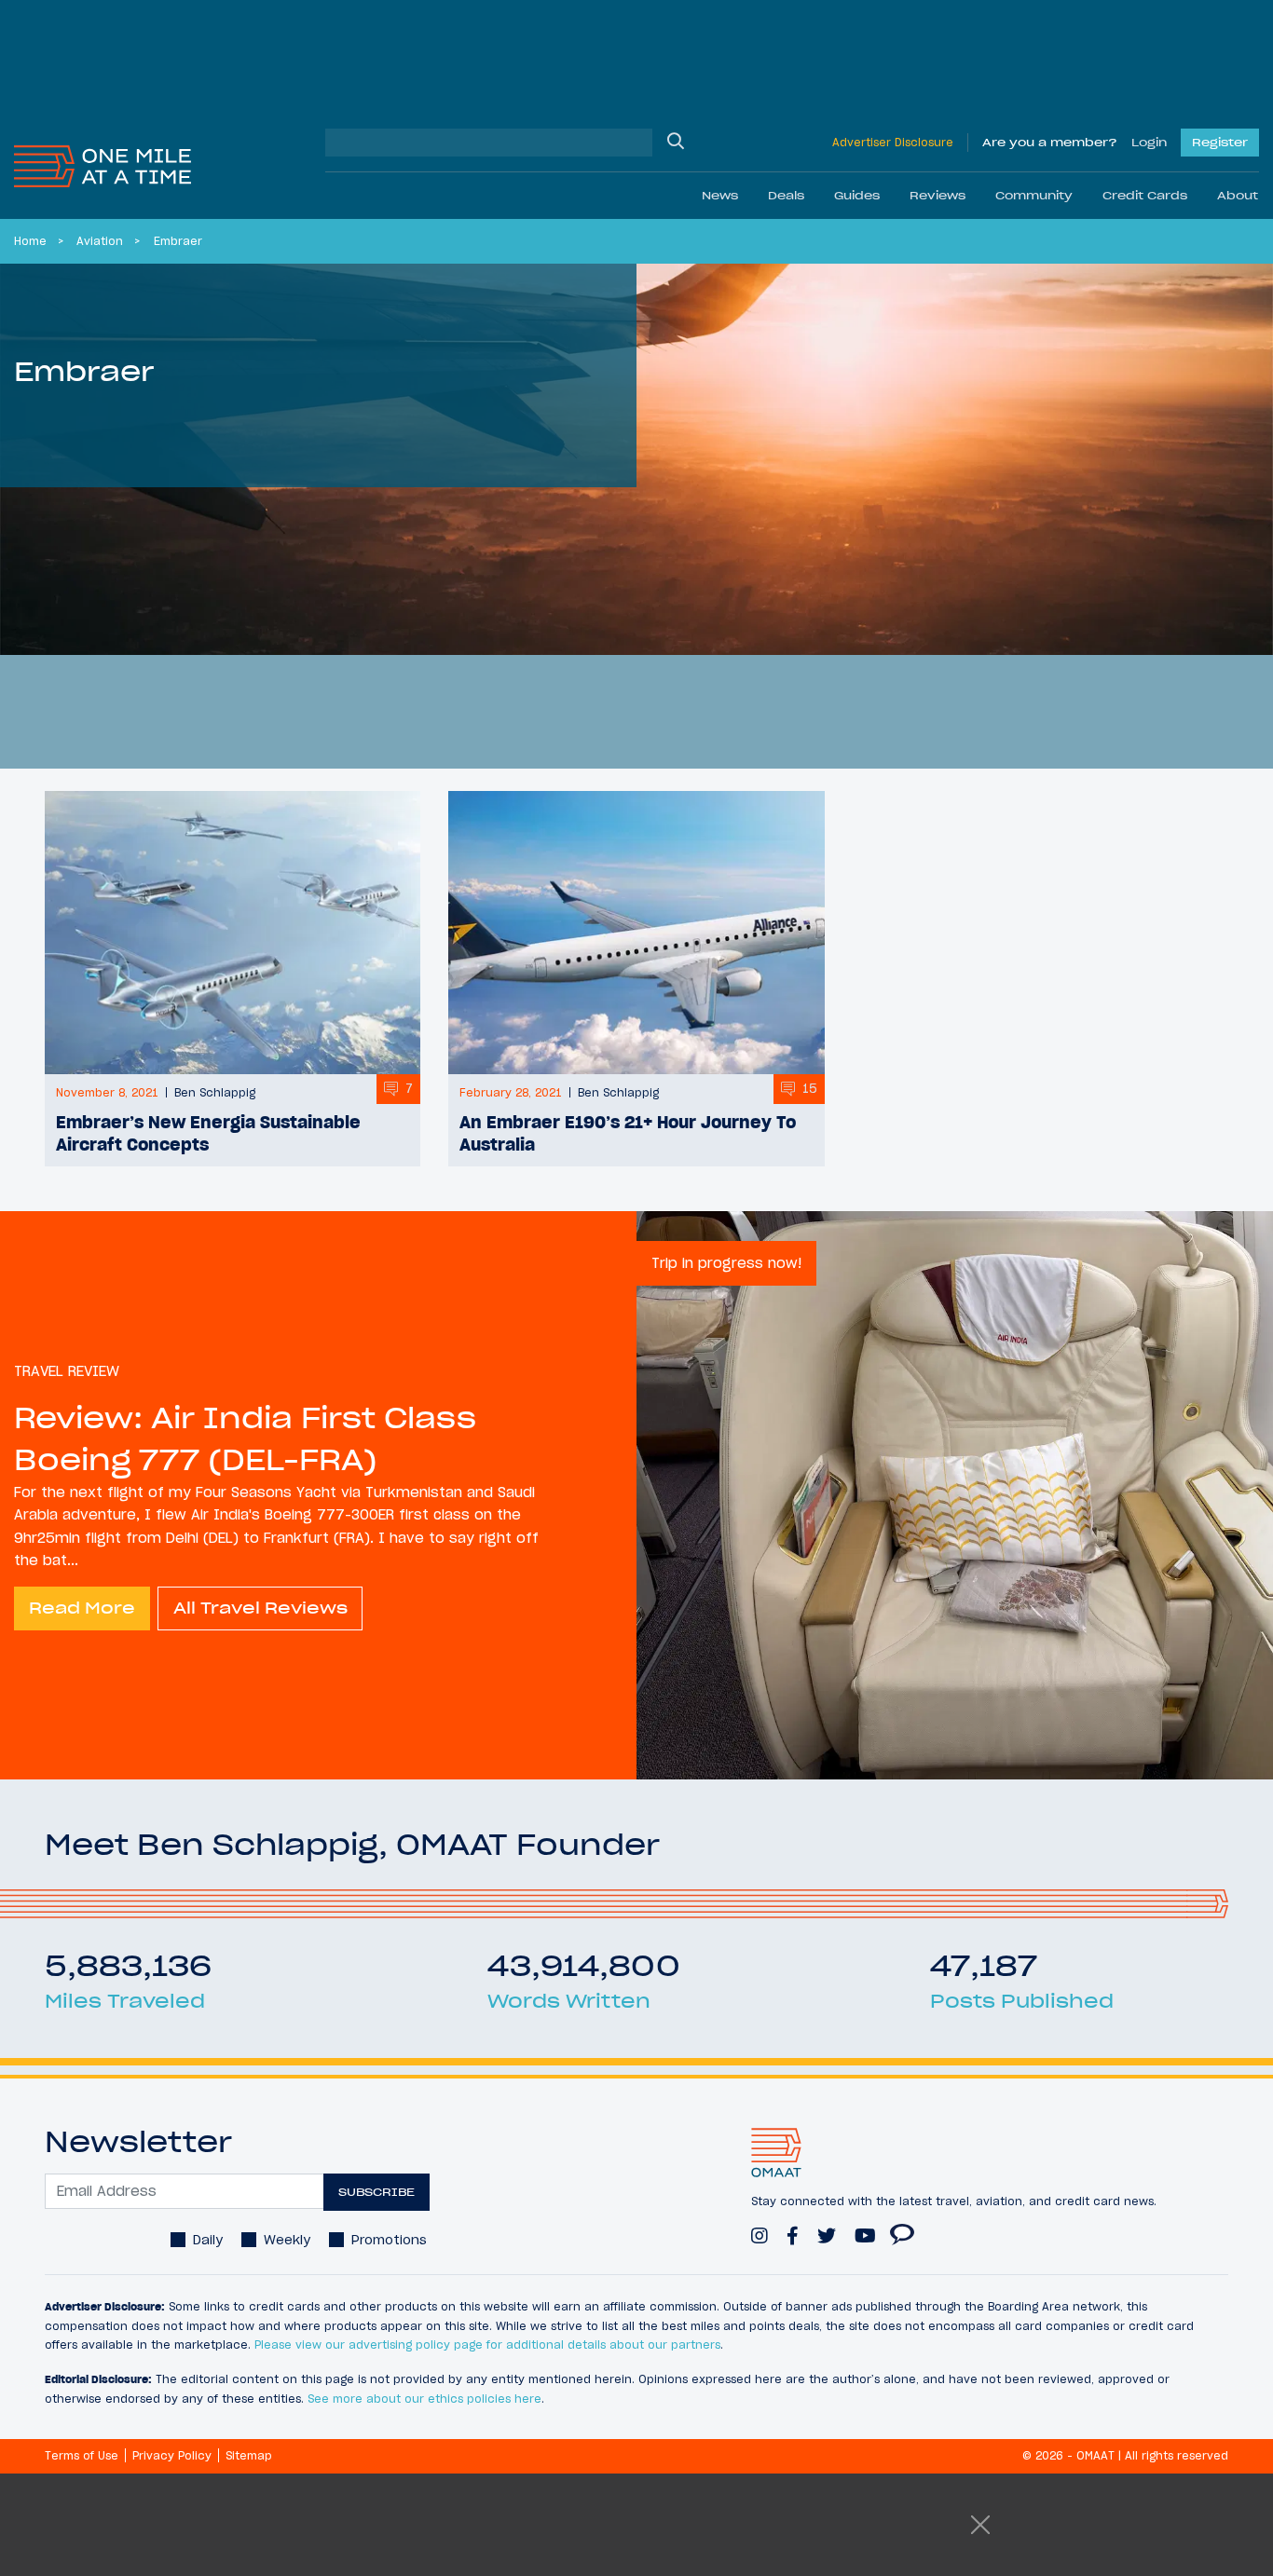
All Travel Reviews (260, 1608)
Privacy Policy (172, 2455)
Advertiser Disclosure (893, 142)
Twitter (827, 2227)
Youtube (865, 2227)
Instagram (760, 2227)
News (720, 195)
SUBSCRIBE (376, 2192)
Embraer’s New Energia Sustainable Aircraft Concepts (208, 1133)
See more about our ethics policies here (424, 2399)
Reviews (938, 195)
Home (30, 241)
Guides (857, 195)
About (1238, 195)
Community (1034, 195)
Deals (786, 195)
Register (1220, 142)
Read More (82, 1608)
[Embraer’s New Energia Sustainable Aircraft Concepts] (233, 933)
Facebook (793, 2227)
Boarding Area (902, 2226)
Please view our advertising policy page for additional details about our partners (487, 2344)
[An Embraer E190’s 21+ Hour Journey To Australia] (636, 933)
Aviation (100, 241)
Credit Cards (1145, 195)
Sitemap (249, 2455)
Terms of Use (82, 2455)
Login (1149, 142)
